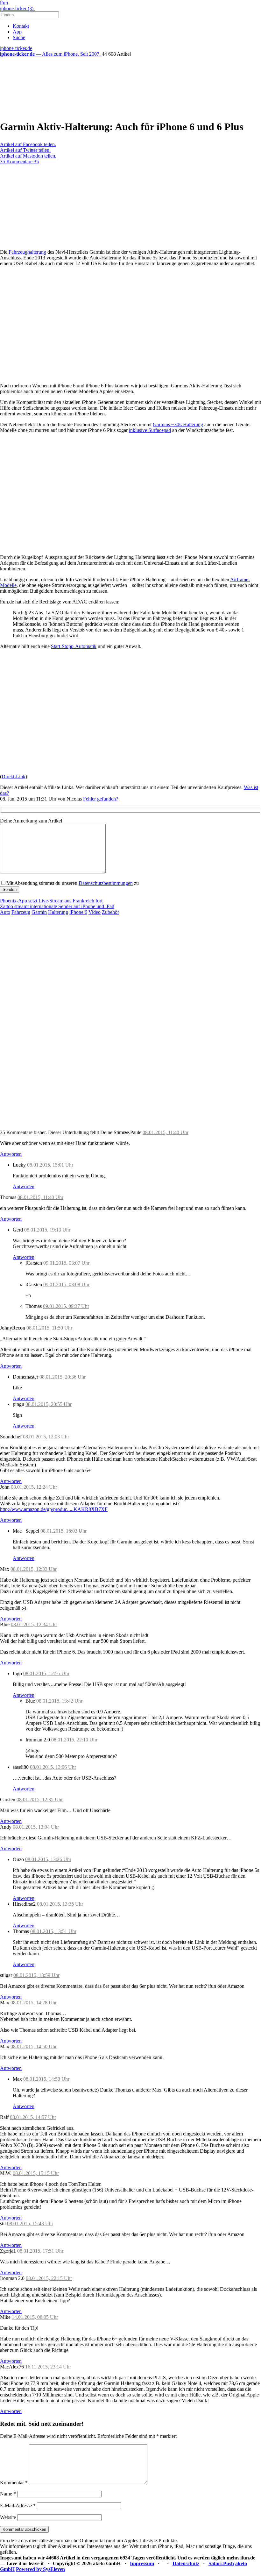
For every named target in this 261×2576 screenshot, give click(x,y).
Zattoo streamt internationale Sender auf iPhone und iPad (57, 906)
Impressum (142, 2563)
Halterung (58, 912)
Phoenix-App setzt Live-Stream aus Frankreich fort (51, 901)
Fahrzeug (21, 912)
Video (95, 912)
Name (8, 2494)
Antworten (11, 1154)
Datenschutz (186, 2563)
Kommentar (14, 2483)
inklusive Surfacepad (150, 430)
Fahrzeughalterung (27, 252)
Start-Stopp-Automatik (74, 646)
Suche (19, 37)
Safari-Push (221, 2563)
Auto (5, 912)
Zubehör (110, 912)
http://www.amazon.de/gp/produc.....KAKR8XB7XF (54, 1509)
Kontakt (21, 26)
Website (8, 2517)
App (17, 32)
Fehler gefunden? (101, 799)
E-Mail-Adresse (18, 2505)
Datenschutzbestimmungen (106, 883)
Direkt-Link (14, 776)
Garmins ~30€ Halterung (178, 424)
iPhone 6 (78, 912)
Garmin (39, 912)
